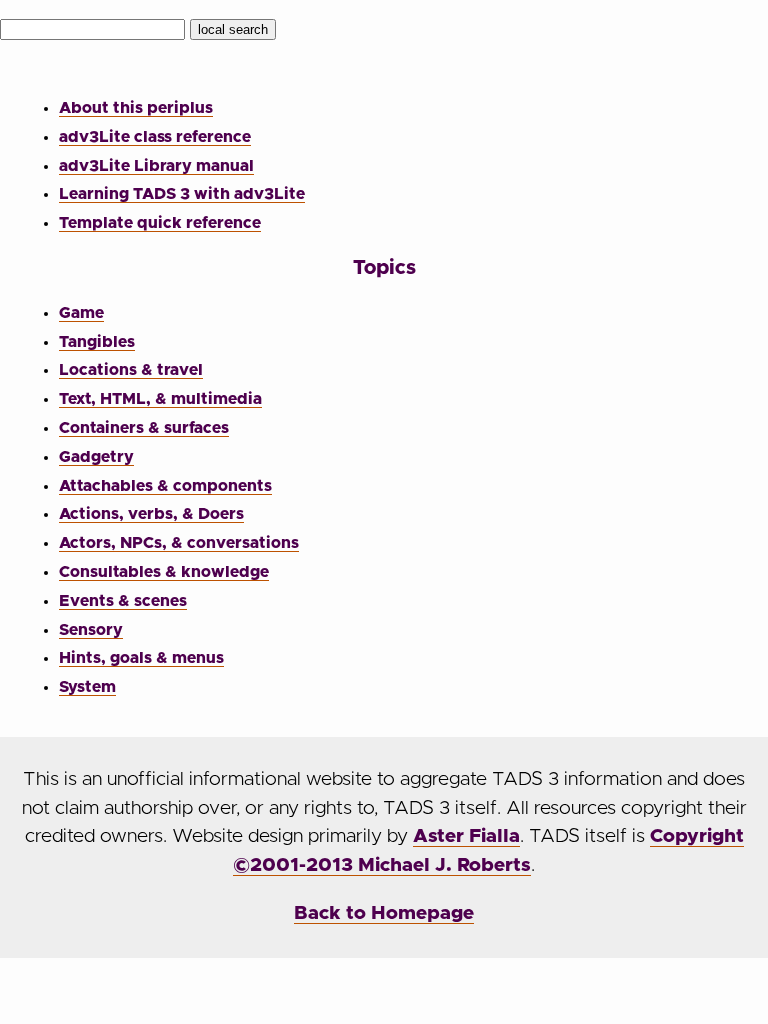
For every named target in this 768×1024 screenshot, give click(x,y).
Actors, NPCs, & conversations (179, 543)
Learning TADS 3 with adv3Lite (182, 194)
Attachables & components (165, 486)
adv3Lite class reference (155, 137)
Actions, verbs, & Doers (151, 514)
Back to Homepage (384, 913)
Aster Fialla (466, 836)
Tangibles (97, 342)
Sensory (91, 630)
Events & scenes (123, 601)
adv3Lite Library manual (156, 166)
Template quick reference (160, 223)
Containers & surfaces (144, 428)
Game (81, 313)
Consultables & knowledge (164, 572)
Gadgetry (96, 457)
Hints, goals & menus (141, 658)
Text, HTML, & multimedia (160, 399)
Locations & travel (131, 370)
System (87, 687)
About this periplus (136, 108)
